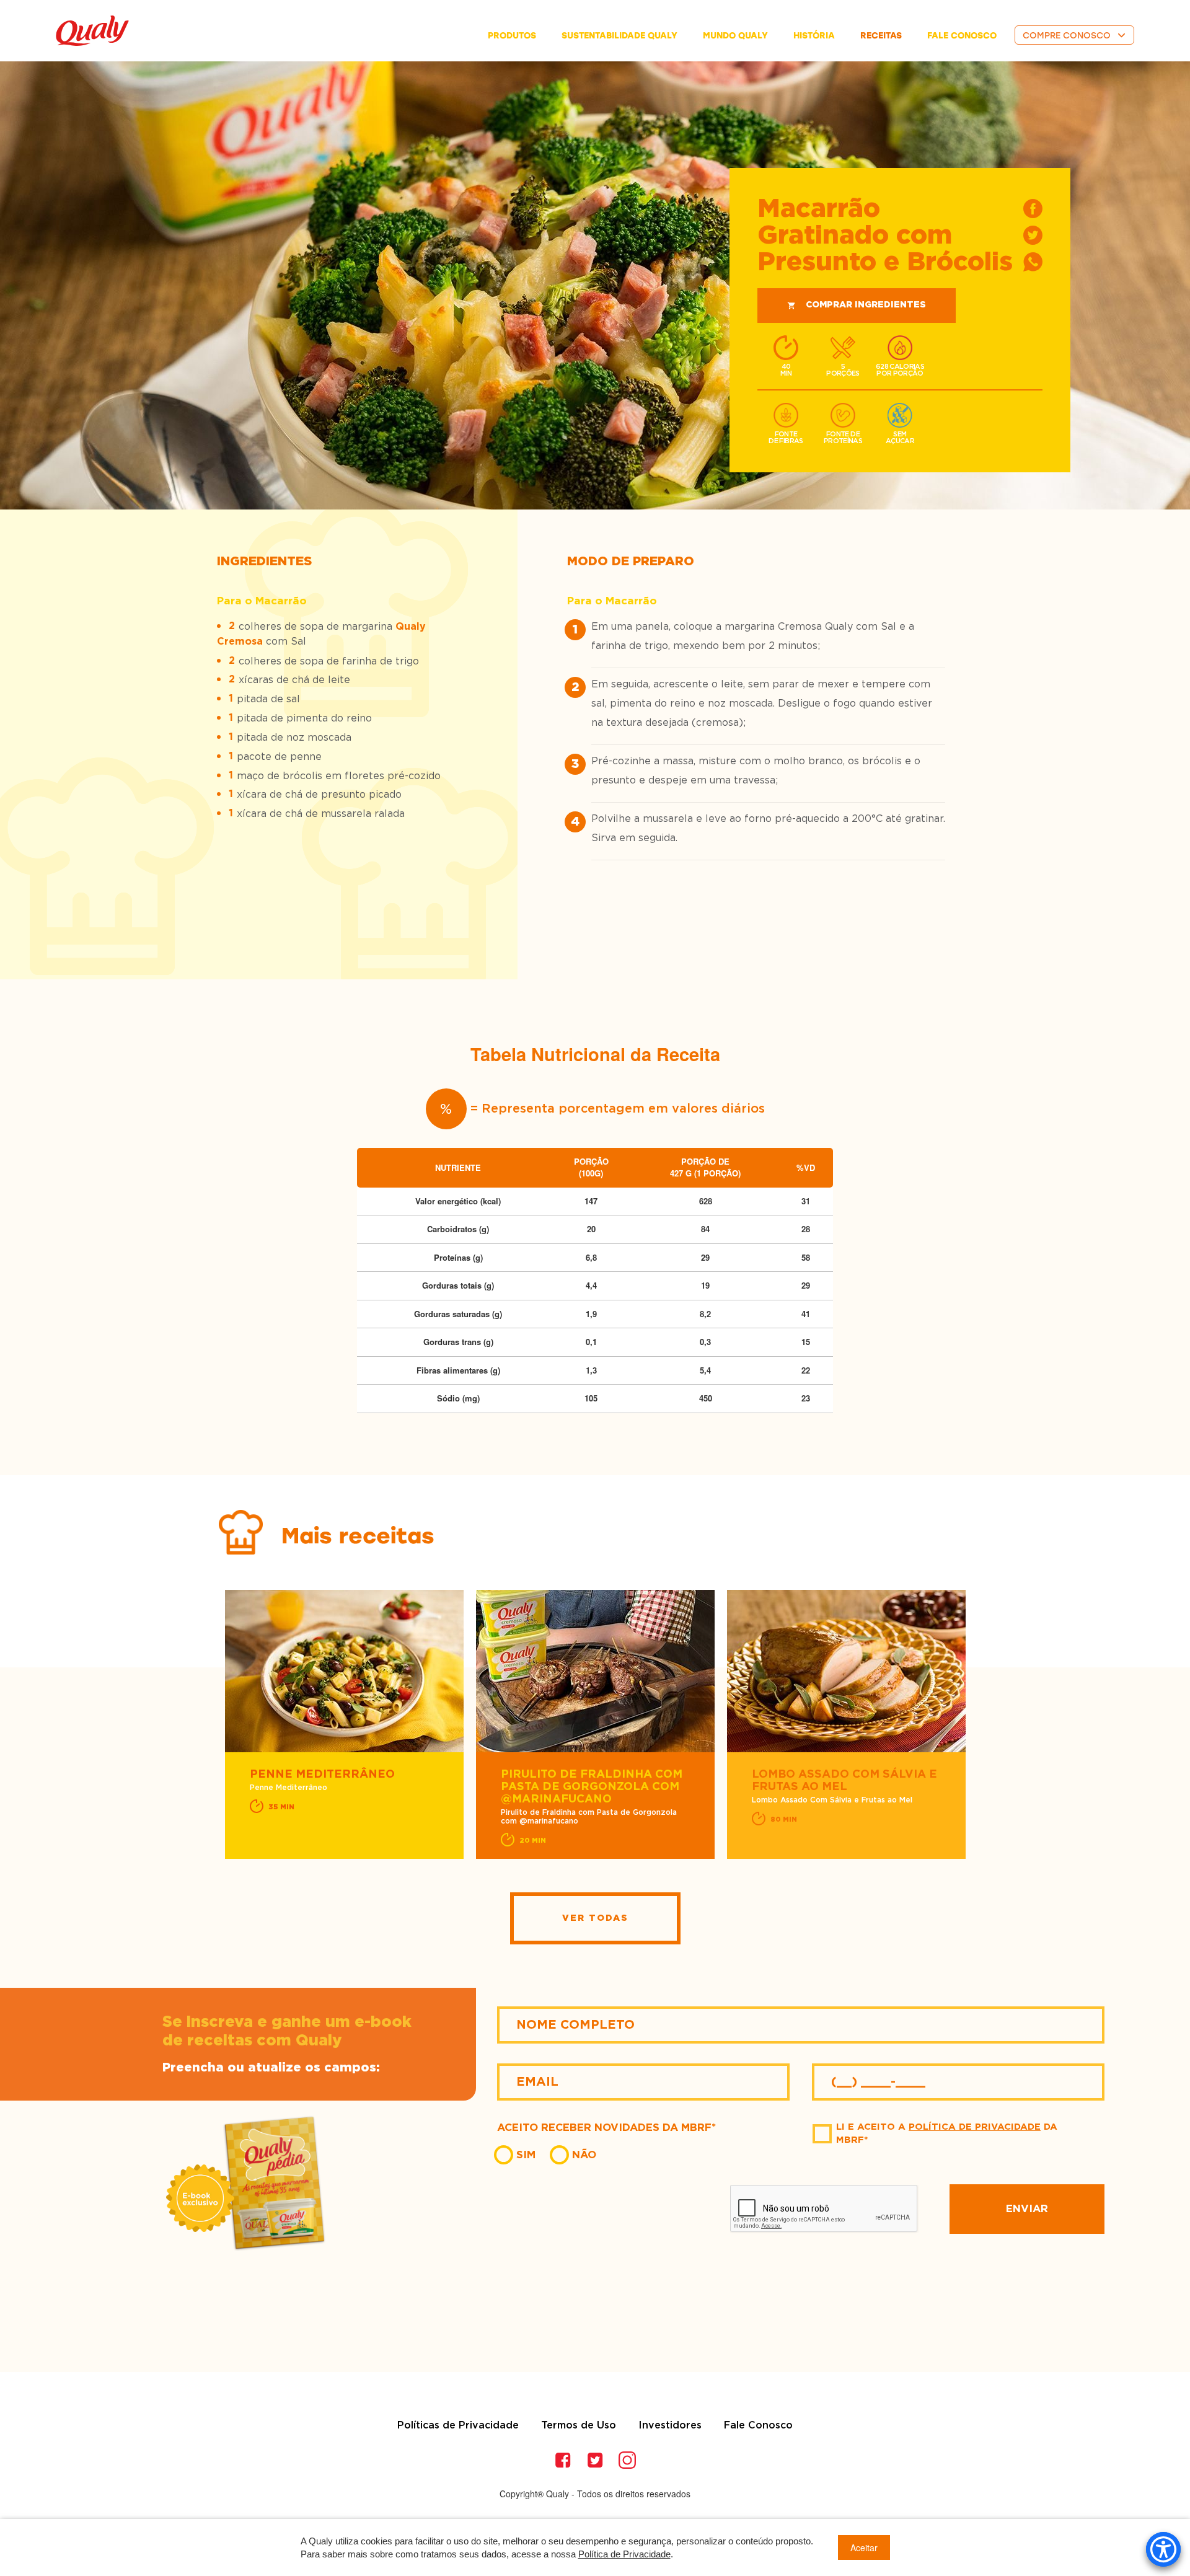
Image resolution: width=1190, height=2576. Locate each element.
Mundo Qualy (735, 36)
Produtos (512, 36)
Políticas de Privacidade (458, 2425)
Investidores (670, 2425)
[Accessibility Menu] (1163, 2549)
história (814, 36)
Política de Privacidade (975, 2127)
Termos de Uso (579, 2425)
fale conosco (962, 36)
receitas (881, 36)
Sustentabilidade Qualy (619, 36)
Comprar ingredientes (866, 305)
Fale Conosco (758, 2425)
